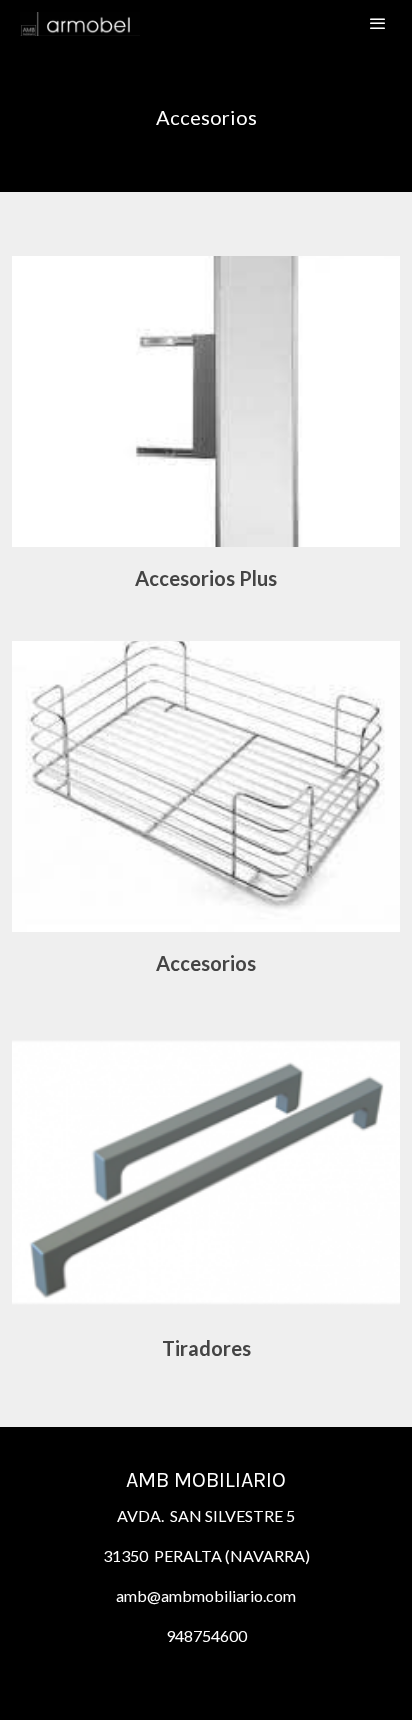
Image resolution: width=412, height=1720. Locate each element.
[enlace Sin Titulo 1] (206, 1169)
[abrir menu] (378, 23)
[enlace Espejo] (206, 399)
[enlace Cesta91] (206, 784)
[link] (80, 23)
